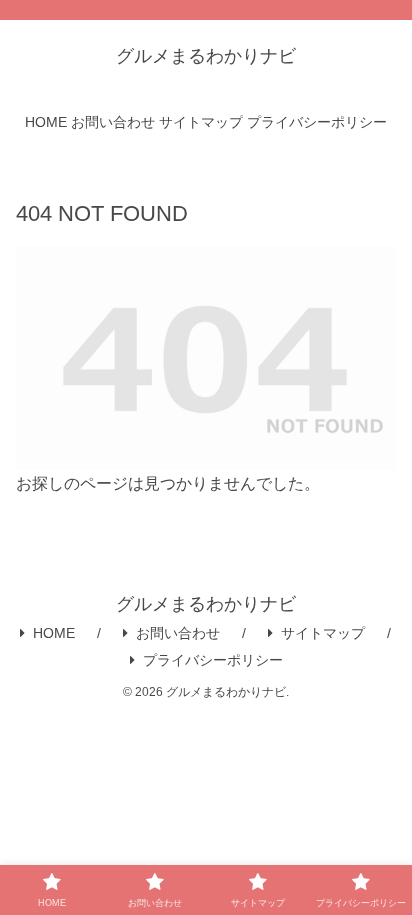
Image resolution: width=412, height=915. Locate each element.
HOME (54, 633)
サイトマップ (323, 633)
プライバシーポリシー (213, 660)
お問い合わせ (178, 633)
